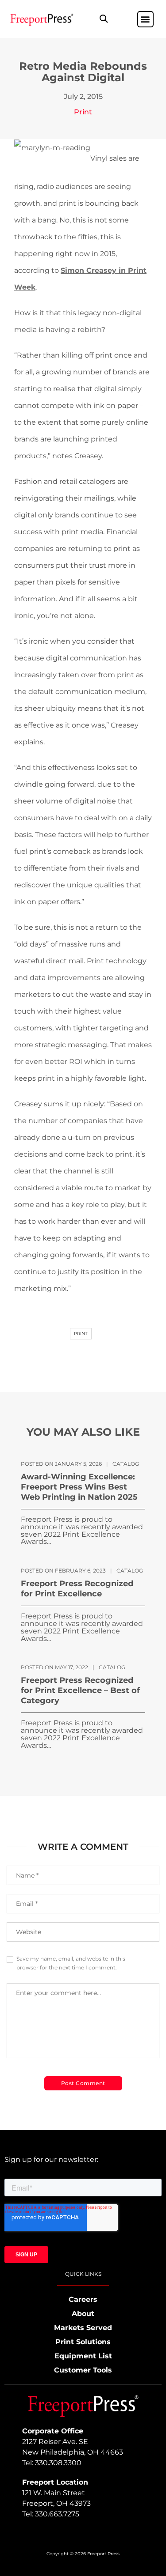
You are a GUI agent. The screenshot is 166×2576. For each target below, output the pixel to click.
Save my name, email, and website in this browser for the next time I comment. (71, 1963)
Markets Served (83, 2328)
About (83, 2314)
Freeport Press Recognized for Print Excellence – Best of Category (80, 1690)
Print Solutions (83, 2342)
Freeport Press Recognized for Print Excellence (77, 1589)
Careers (83, 2299)
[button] (104, 19)
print (81, 1333)
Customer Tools (83, 2370)
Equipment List (83, 2356)
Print (83, 112)
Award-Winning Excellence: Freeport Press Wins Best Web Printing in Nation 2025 (79, 1487)
